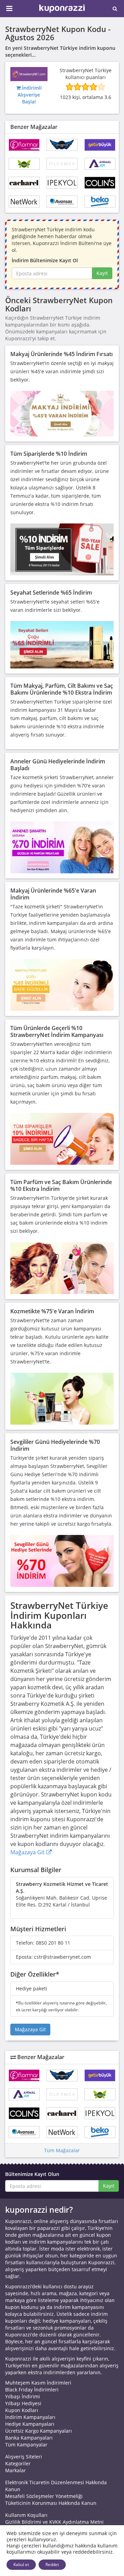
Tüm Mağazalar (62, 2150)
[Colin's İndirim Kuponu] (100, 183)
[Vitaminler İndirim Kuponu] (24, 164)
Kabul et (21, 2564)
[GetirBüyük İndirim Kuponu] (100, 145)
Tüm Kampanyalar (26, 2445)
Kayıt (102, 273)
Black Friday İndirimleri (32, 2390)
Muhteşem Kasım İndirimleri (38, 2383)
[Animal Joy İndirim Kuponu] (100, 164)
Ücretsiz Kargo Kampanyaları (39, 2431)
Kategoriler (18, 2463)
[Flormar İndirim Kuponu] (24, 145)
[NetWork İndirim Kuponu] (24, 202)
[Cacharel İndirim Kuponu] (24, 183)
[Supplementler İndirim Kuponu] (62, 145)
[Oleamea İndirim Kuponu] (62, 164)
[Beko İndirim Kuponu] (100, 202)
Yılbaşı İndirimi (23, 2396)
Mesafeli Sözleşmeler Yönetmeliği (44, 2496)
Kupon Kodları (22, 2410)
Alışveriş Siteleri (24, 2457)
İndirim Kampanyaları (30, 2417)
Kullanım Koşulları (26, 2515)
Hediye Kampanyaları (30, 2424)
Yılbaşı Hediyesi (23, 2403)
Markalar (15, 2470)
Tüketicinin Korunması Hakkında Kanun (51, 2503)
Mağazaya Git (28, 1852)
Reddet (52, 2564)
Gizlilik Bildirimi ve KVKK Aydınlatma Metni (54, 2522)
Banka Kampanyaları (29, 2438)
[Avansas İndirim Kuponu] (62, 202)
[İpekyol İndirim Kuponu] (62, 183)
